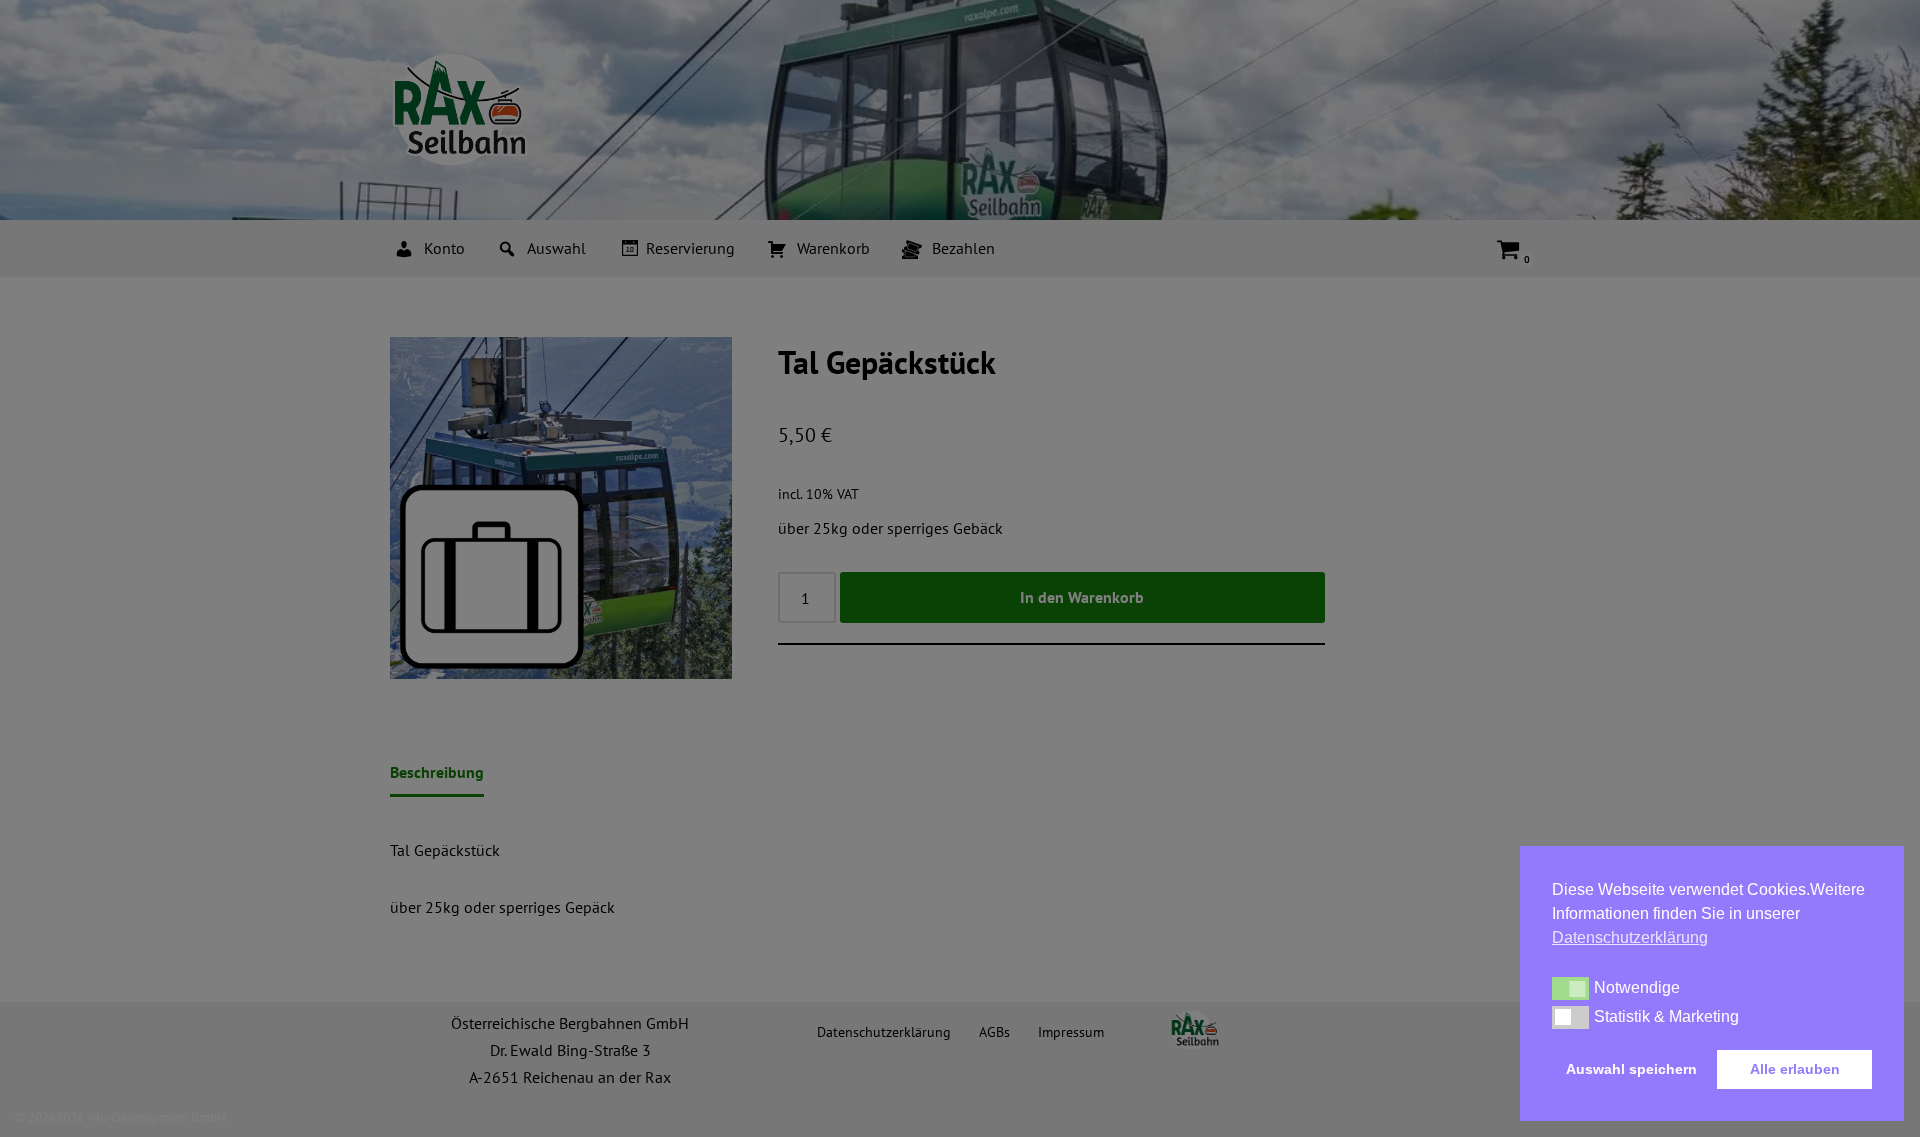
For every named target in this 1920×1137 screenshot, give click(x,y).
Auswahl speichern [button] (1631, 1069)
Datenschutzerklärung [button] (1630, 937)
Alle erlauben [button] (1795, 1069)
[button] (1570, 988)
